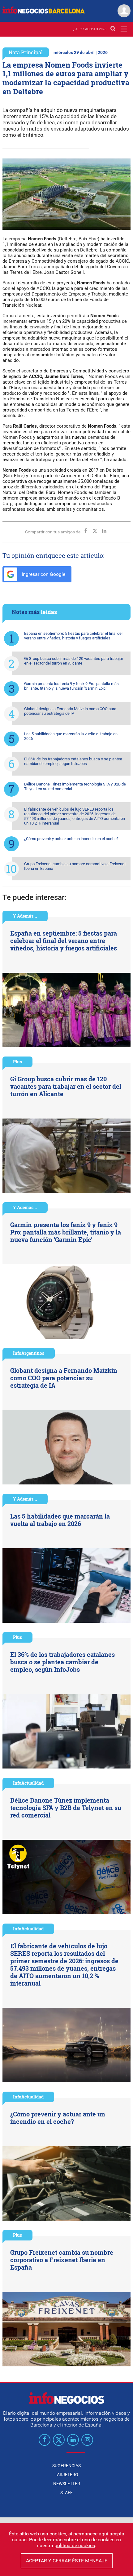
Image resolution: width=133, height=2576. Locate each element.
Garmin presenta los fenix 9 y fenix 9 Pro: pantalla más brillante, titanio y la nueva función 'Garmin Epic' (71, 686)
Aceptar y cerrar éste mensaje (67, 2561)
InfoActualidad (28, 1783)
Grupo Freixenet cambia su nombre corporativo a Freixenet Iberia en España (75, 866)
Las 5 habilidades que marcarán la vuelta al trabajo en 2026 (71, 736)
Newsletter (67, 2484)
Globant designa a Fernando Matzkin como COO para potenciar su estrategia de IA (70, 711)
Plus (17, 1062)
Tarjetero (66, 2475)
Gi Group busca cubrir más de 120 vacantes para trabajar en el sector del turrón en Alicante (74, 661)
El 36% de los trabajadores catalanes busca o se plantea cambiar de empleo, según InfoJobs (73, 761)
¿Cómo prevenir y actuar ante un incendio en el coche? (71, 839)
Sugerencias (66, 2466)
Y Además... (25, 916)
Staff (66, 2493)
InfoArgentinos (29, 1353)
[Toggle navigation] (124, 29)
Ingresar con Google (43, 574)
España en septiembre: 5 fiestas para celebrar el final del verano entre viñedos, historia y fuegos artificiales (73, 636)
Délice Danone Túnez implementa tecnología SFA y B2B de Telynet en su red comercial (75, 786)
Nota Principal (26, 52)
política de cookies (75, 2545)
